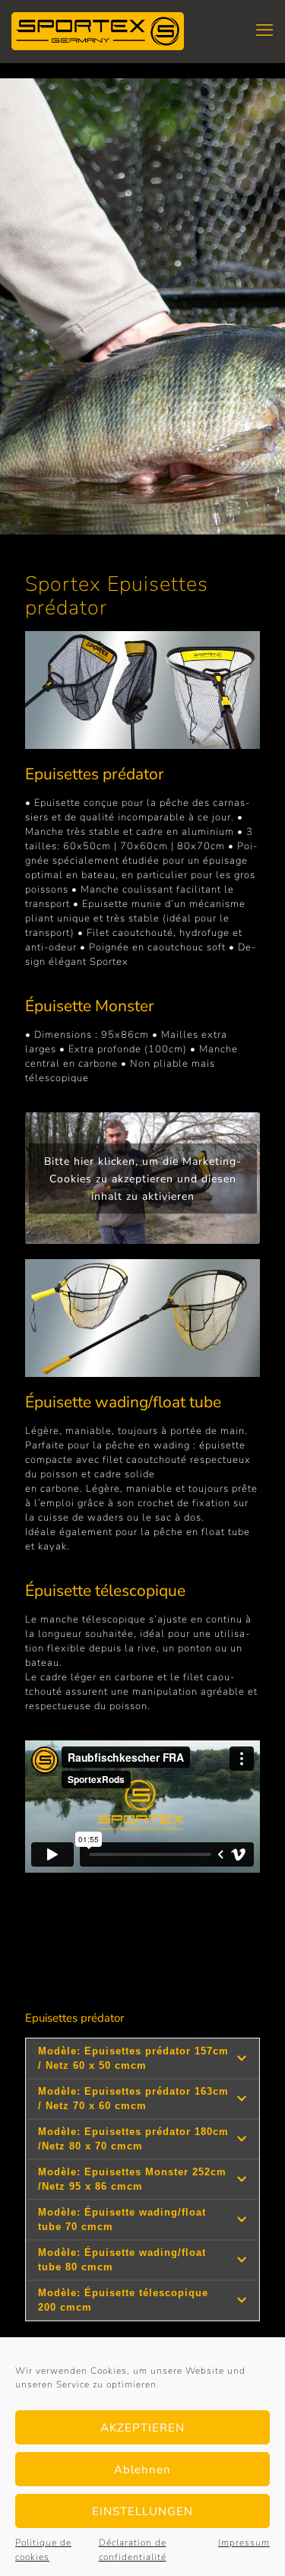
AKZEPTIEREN (142, 2428)
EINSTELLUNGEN (142, 2511)
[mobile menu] (264, 30)
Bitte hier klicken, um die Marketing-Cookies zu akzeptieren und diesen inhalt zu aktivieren (143, 1178)
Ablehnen (142, 2470)
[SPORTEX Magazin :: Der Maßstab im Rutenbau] (98, 30)
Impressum (244, 2543)
